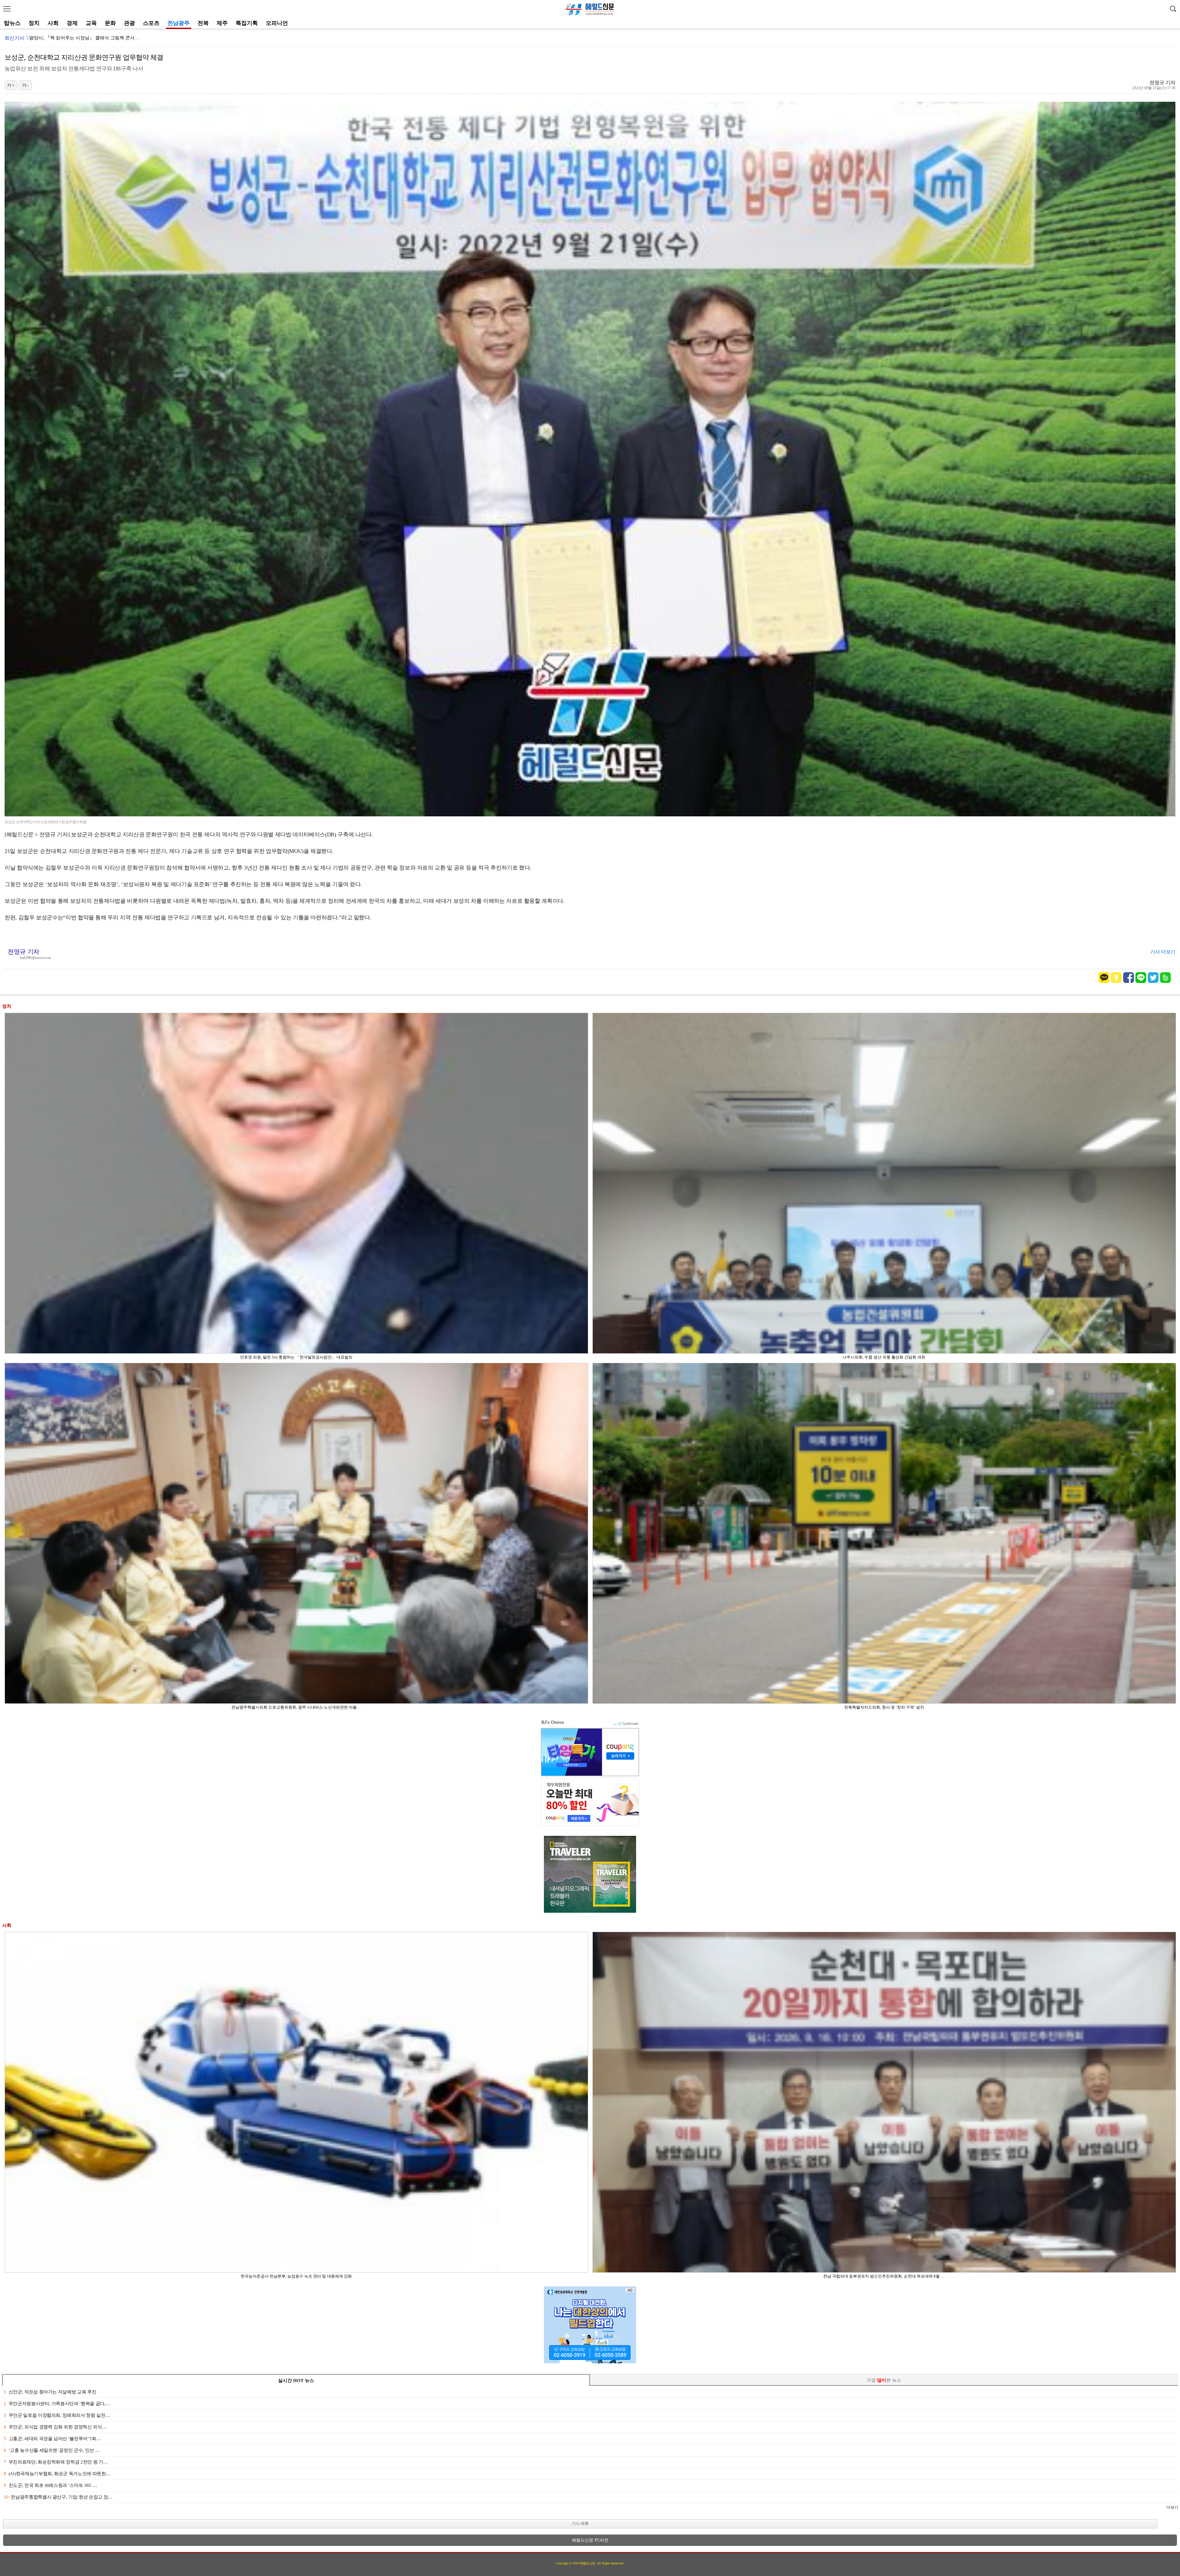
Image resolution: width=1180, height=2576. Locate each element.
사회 (53, 23)
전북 (203, 23)
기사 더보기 (1163, 952)
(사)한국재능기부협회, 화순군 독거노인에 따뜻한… (57, 2474)
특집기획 (247, 23)
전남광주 (179, 23)
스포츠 (151, 23)
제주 (222, 23)
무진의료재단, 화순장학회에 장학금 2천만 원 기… (56, 2462)
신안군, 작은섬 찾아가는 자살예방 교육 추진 (50, 2392)
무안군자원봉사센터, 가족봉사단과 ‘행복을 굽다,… (57, 2404)
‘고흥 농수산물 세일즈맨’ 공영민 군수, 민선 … (52, 2450)
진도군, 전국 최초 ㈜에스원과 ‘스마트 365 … (50, 2485)
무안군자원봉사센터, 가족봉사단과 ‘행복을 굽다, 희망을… (89, 38)
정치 (34, 23)
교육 (91, 23)
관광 (129, 23)
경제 (72, 23)
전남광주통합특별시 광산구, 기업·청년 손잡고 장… (58, 2497)
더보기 (1172, 2507)
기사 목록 (580, 2524)
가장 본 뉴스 (884, 2380)
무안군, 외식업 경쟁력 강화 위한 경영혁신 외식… (55, 2427)
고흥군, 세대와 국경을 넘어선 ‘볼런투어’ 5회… (52, 2439)
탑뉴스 (12, 23)
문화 (110, 23)
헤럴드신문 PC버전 (590, 2540)
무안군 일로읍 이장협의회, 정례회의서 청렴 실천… (57, 2415)
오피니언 (277, 23)
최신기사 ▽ (18, 38)
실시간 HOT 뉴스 (296, 2381)
